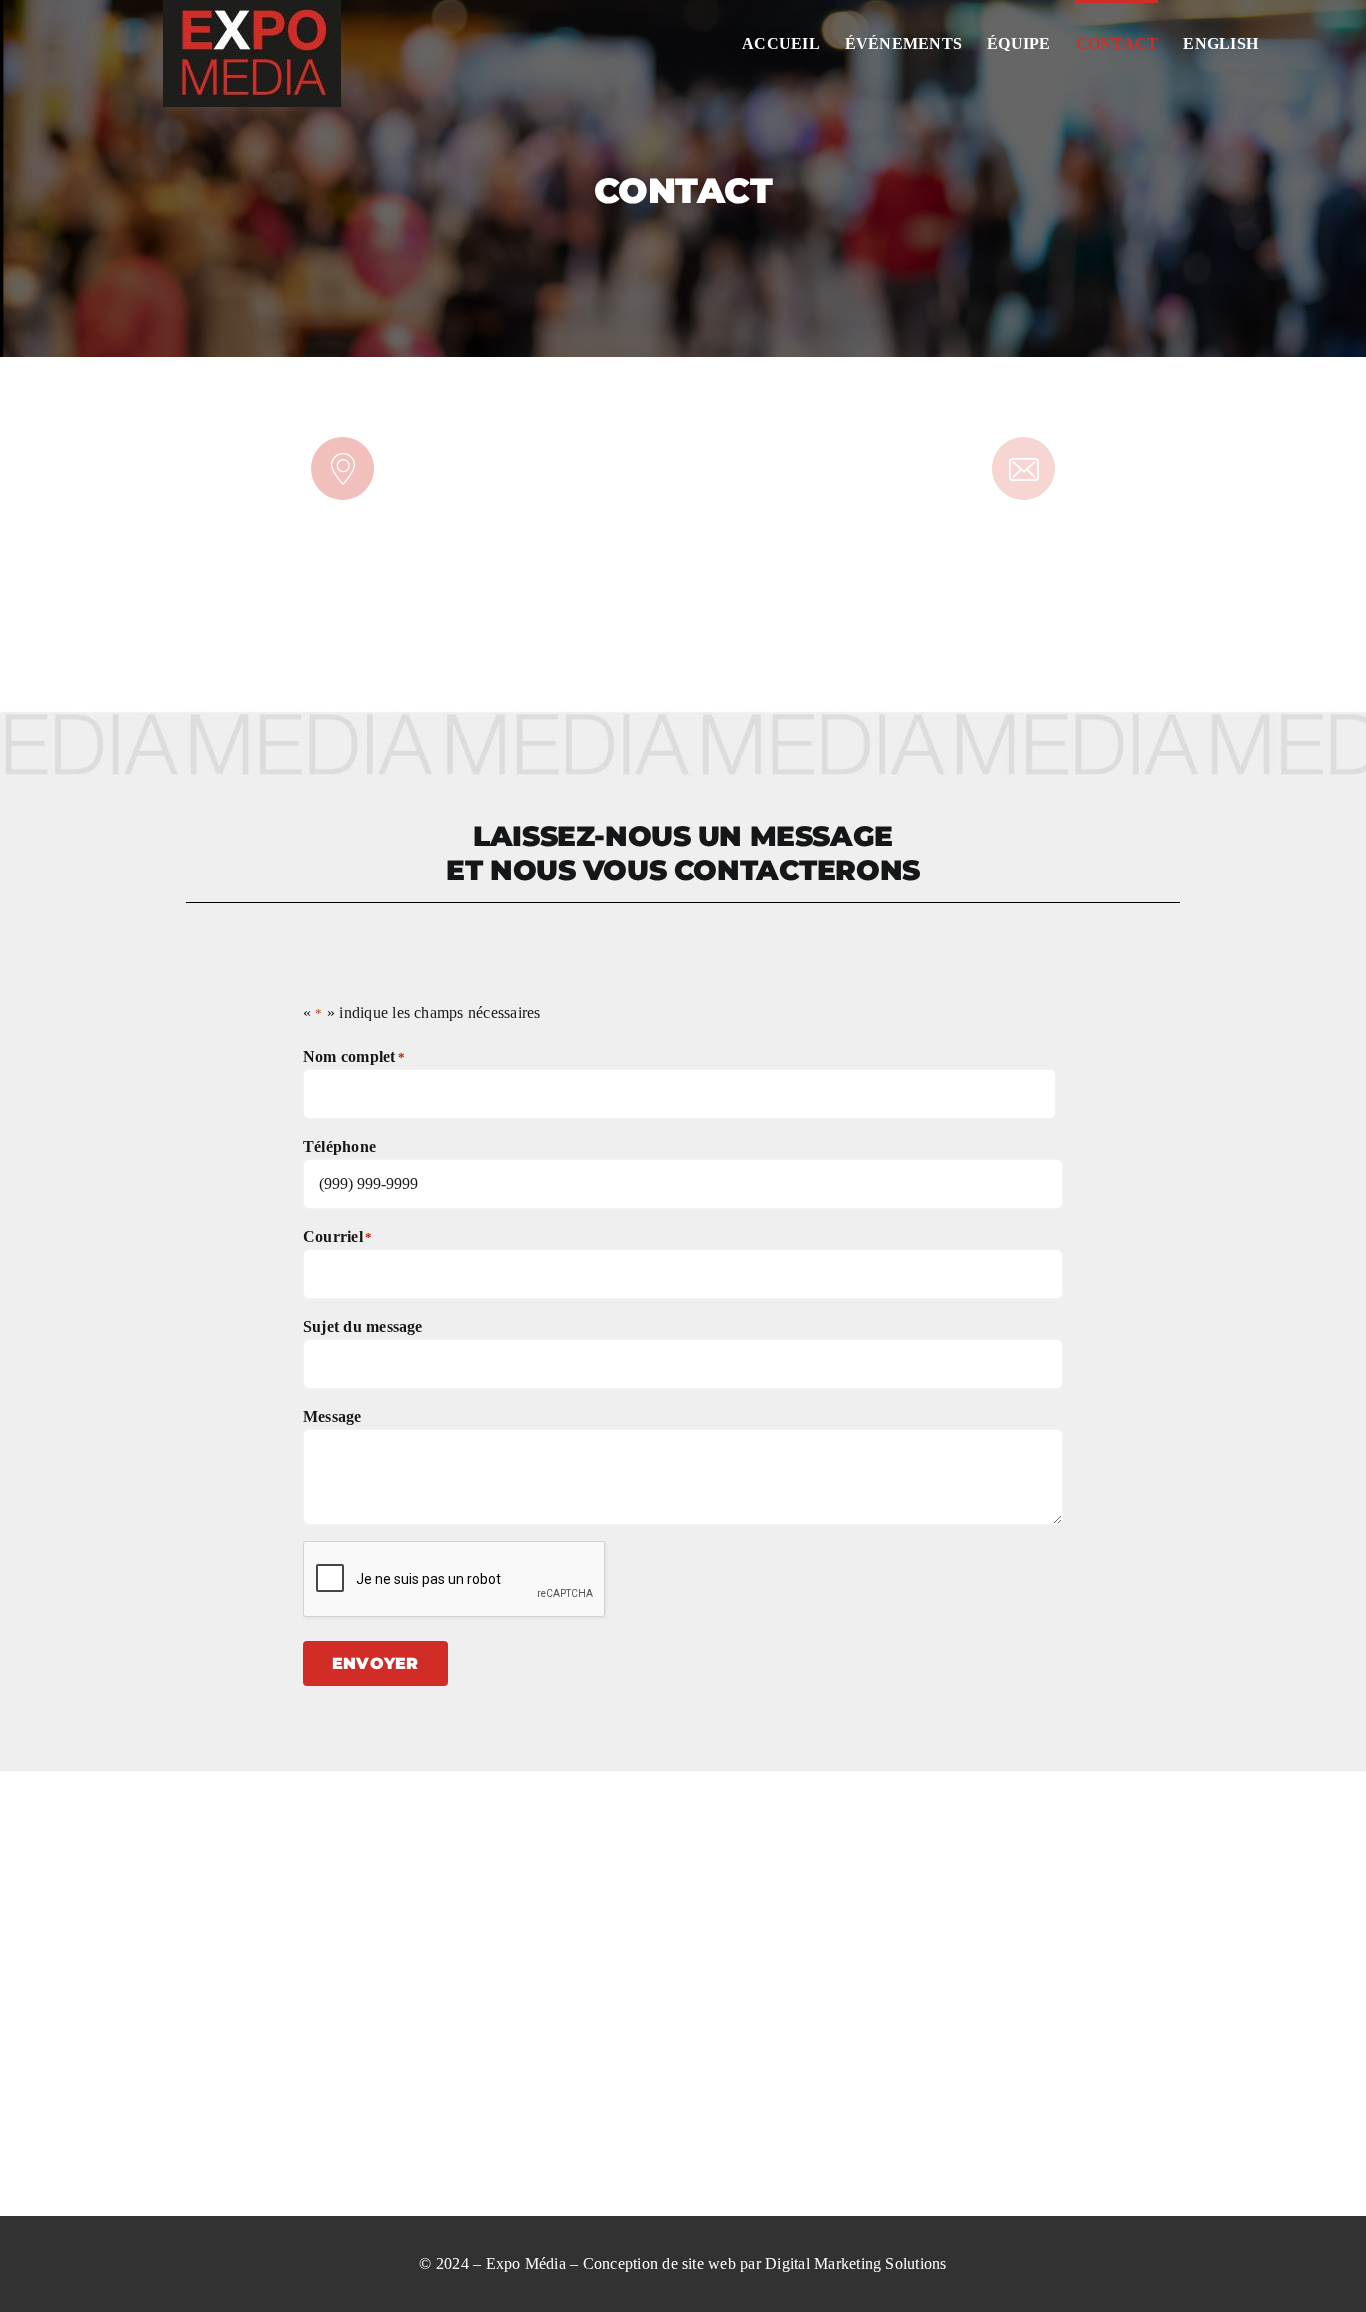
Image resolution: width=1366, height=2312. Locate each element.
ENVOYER (375, 1663)
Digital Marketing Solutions (855, 2263)
